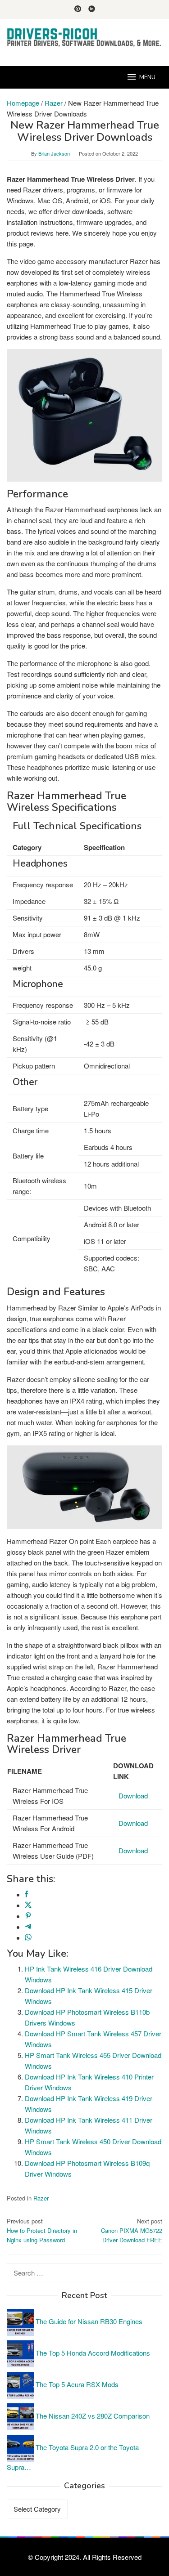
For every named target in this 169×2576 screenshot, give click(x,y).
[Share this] (26, 1894)
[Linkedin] (92, 9)
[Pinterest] (78, 9)
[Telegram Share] (28, 1927)
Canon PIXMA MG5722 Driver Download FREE (132, 2230)
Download (133, 1796)
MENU (147, 77)
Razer (41, 2198)
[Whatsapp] (28, 1938)
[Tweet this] (28, 1905)
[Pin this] (28, 1916)
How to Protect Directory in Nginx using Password (42, 2230)
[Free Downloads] (84, 37)
